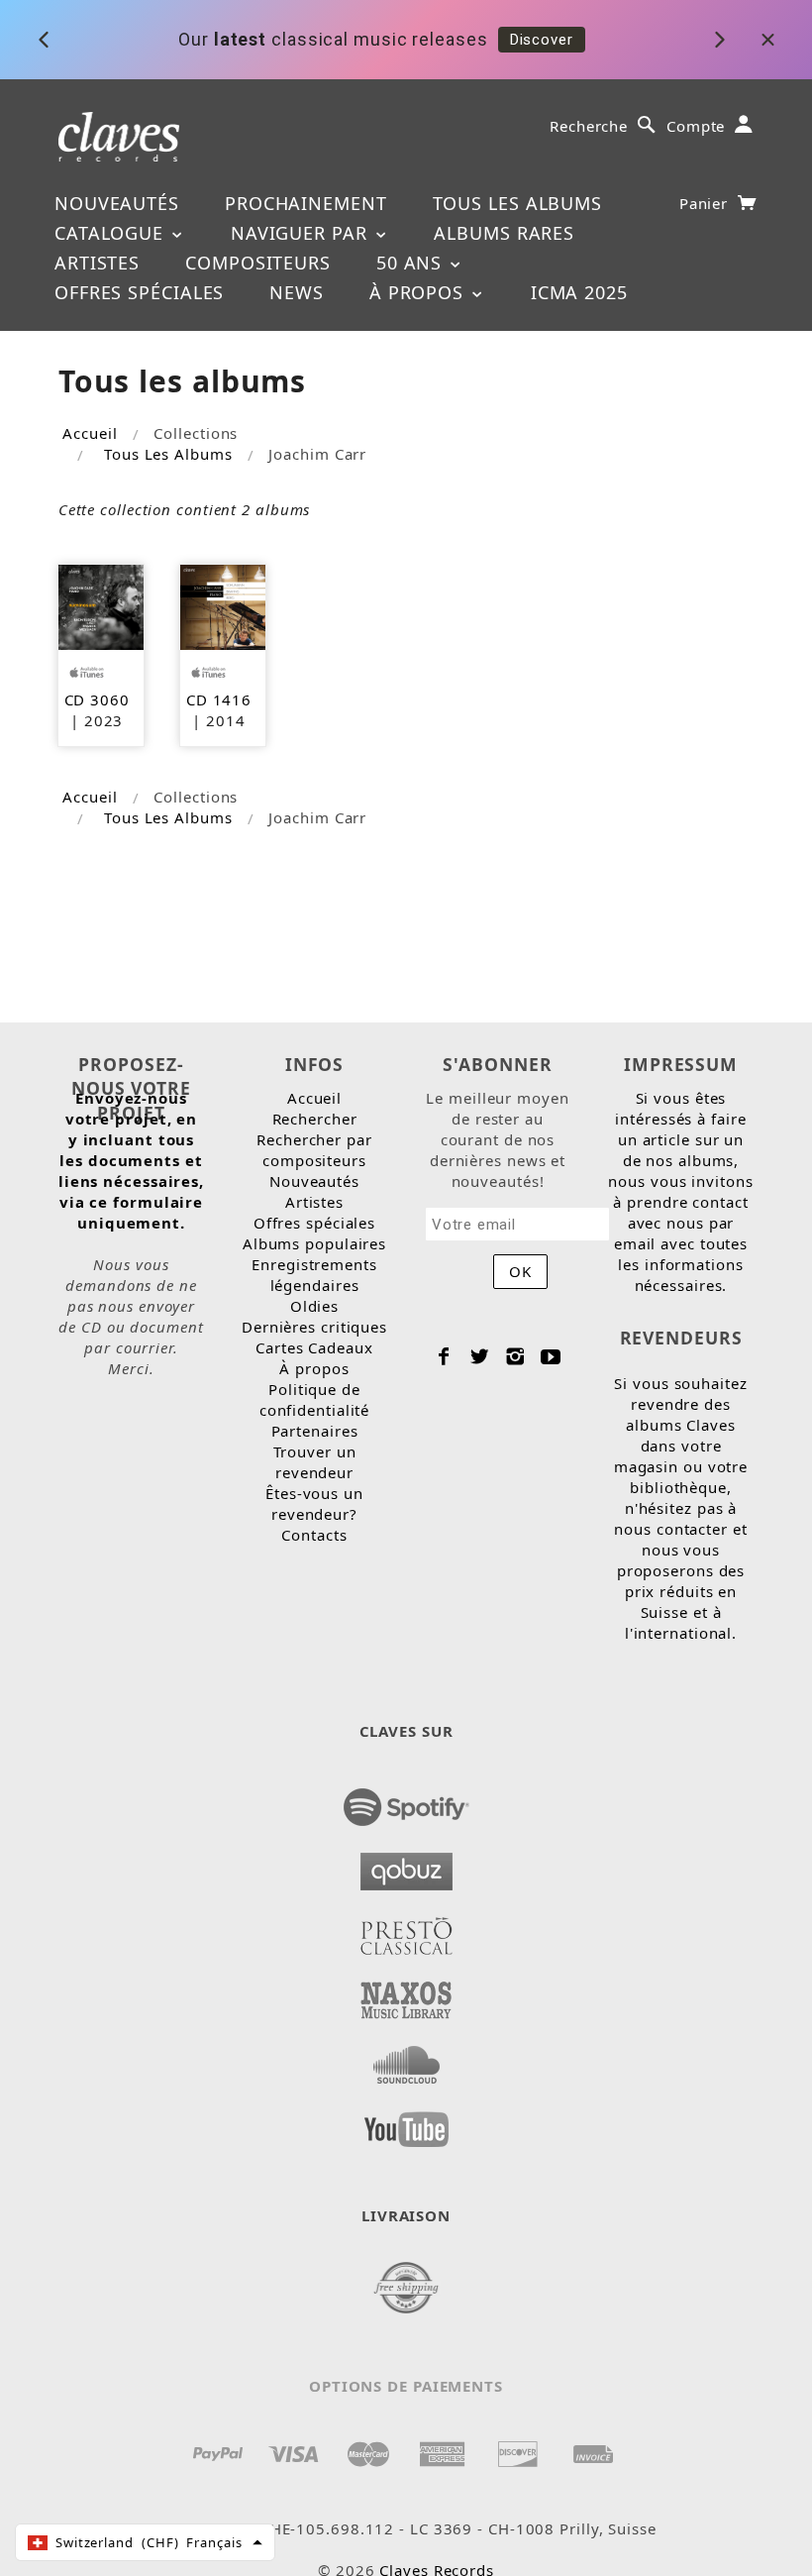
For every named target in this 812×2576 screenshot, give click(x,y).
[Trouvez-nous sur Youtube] (406, 2123)
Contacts (314, 1535)
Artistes (97, 263)
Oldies (314, 1306)
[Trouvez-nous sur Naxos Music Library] (406, 1994)
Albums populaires (314, 1243)
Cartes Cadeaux (314, 1347)
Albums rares (504, 233)
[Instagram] (515, 1356)
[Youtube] (551, 1356)
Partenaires (315, 1431)
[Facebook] (444, 1356)
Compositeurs (258, 263)
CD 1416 (219, 699)
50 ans (412, 263)
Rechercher (315, 1119)
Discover (542, 38)
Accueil (90, 433)
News (297, 292)
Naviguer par (302, 233)
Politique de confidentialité (315, 1399)
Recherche (589, 126)
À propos (419, 292)
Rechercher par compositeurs (314, 1150)
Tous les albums (518, 203)
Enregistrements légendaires (314, 1275)
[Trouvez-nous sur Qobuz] (406, 1866)
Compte (696, 126)
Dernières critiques (314, 1327)
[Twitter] (480, 1356)
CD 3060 (97, 699)
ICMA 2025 (579, 292)
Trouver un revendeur (315, 1462)
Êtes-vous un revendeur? (314, 1503)
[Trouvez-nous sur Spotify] (406, 1801)
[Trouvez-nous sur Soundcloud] (406, 2059)
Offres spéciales (139, 292)
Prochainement (306, 203)
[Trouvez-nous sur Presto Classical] (406, 1930)
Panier (706, 203)
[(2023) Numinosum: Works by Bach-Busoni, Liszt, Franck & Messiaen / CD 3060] (101, 605)
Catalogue (112, 233)
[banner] (119, 135)
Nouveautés (117, 203)
